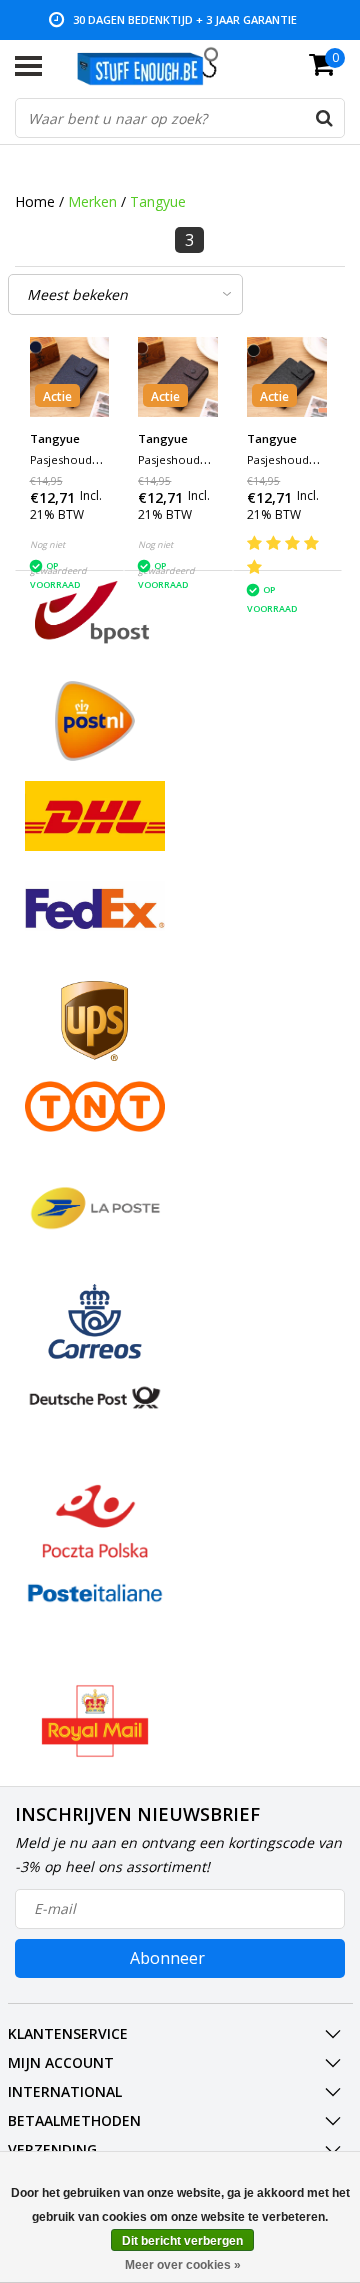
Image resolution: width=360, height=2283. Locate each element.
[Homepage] (157, 66)
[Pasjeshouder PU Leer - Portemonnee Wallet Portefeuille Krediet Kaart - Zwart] (287, 377)
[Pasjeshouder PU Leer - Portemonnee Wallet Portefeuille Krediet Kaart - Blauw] (70, 377)
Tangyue (158, 201)
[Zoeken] (324, 118)
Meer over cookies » (183, 2265)
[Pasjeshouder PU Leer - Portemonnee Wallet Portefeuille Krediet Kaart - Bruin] (178, 377)
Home (35, 201)
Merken (92, 201)
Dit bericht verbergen (182, 2241)
